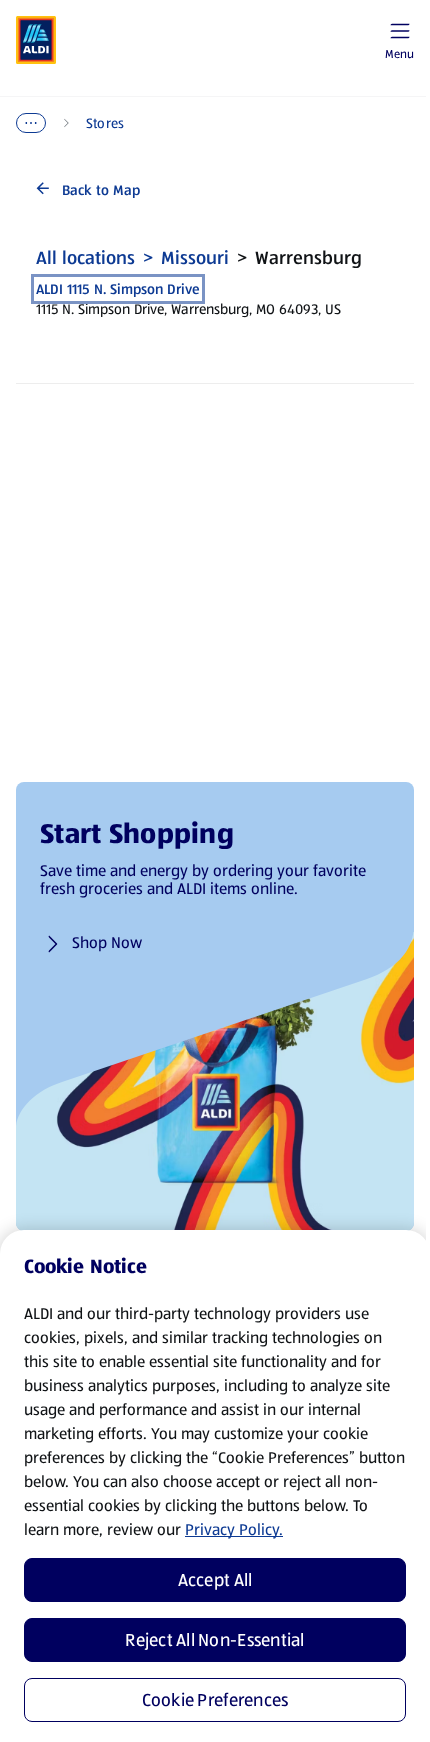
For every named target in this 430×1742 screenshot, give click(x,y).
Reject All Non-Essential (214, 1640)
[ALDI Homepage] (36, 40)
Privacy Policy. (234, 1529)
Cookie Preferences (215, 1700)
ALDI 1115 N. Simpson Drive (118, 289)
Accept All (215, 1580)
